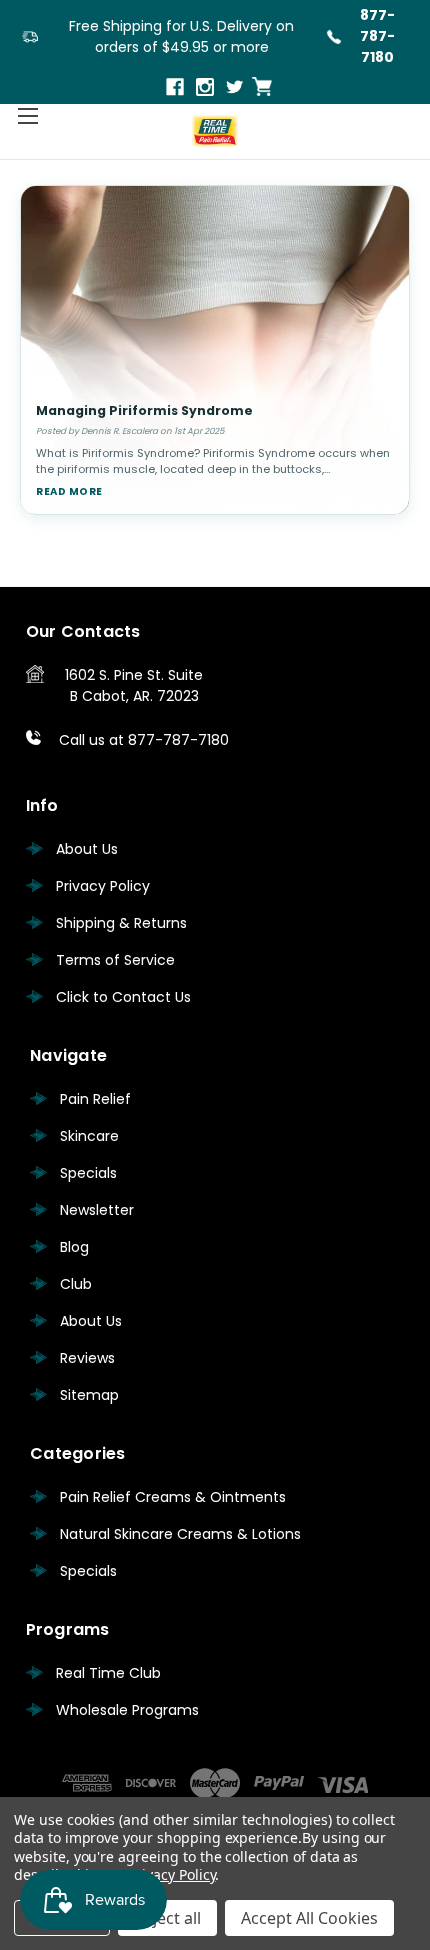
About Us (87, 849)
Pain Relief (95, 1099)
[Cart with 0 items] (262, 86)
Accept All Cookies (309, 1918)
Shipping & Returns (121, 923)
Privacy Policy (103, 886)
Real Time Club (108, 1673)
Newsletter (97, 1210)
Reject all (167, 1918)
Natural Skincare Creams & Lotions (180, 1534)
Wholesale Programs (127, 1710)
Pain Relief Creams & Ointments (173, 1497)
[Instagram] (206, 88)
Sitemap (89, 1395)
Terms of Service (115, 960)
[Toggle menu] (27, 115)
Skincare (89, 1136)
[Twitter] (236, 88)
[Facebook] (176, 88)
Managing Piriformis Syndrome (144, 410)
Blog (74, 1247)
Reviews (87, 1358)
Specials (88, 1173)
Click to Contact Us (123, 997)
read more (69, 491)
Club (76, 1284)
